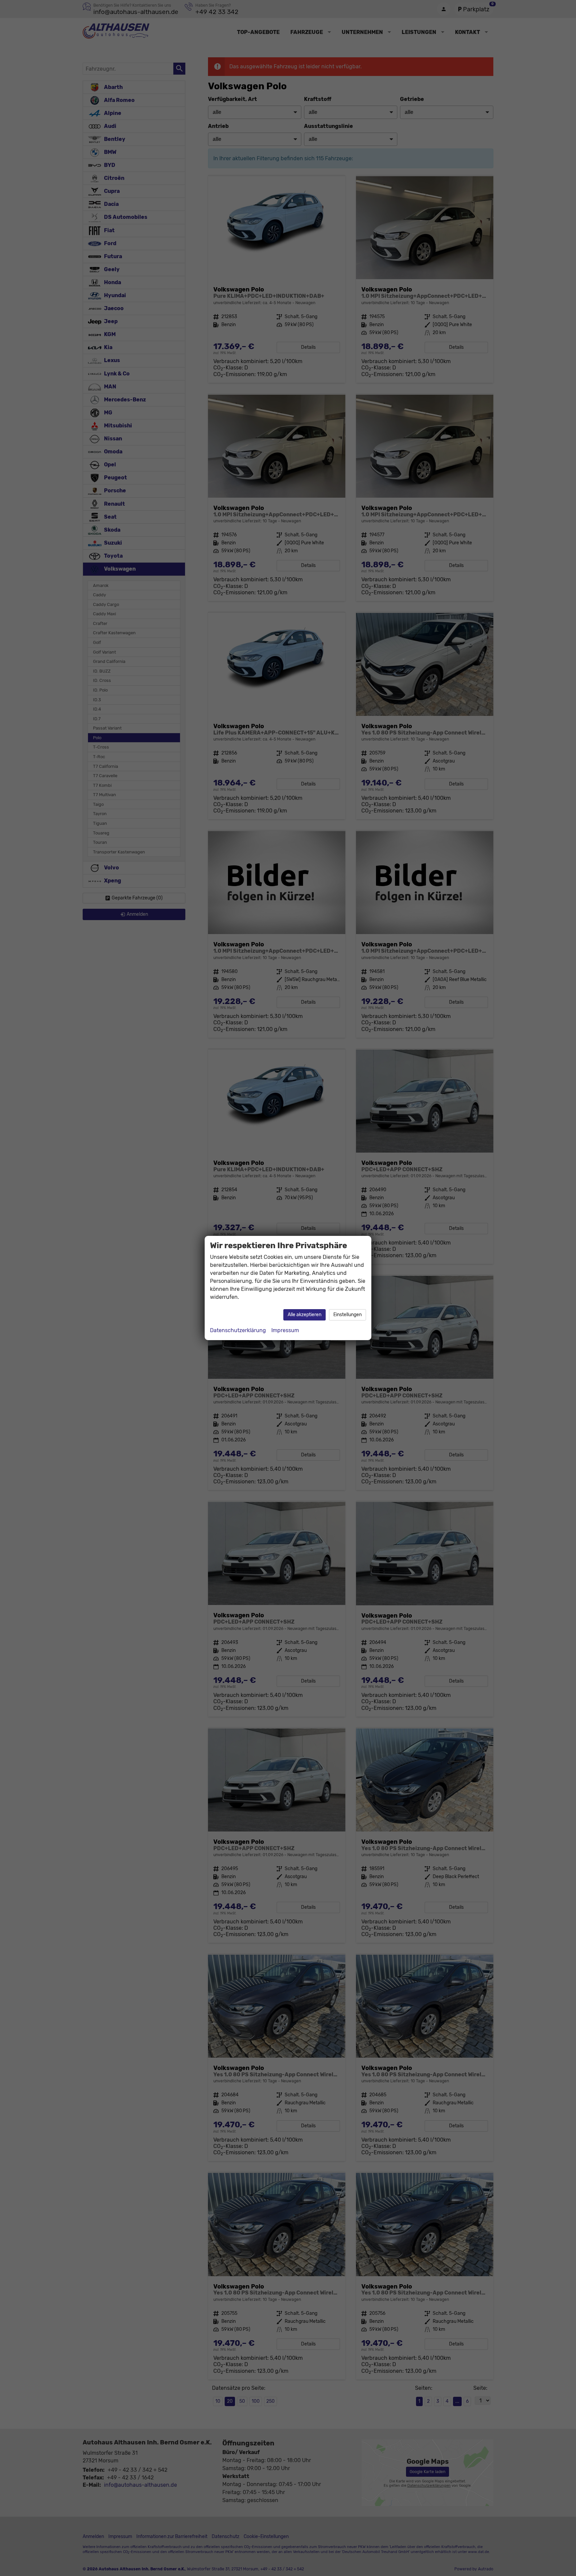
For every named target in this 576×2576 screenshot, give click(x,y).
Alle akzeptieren (304, 1315)
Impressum (285, 1330)
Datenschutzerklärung (238, 1330)
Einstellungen (347, 1315)
